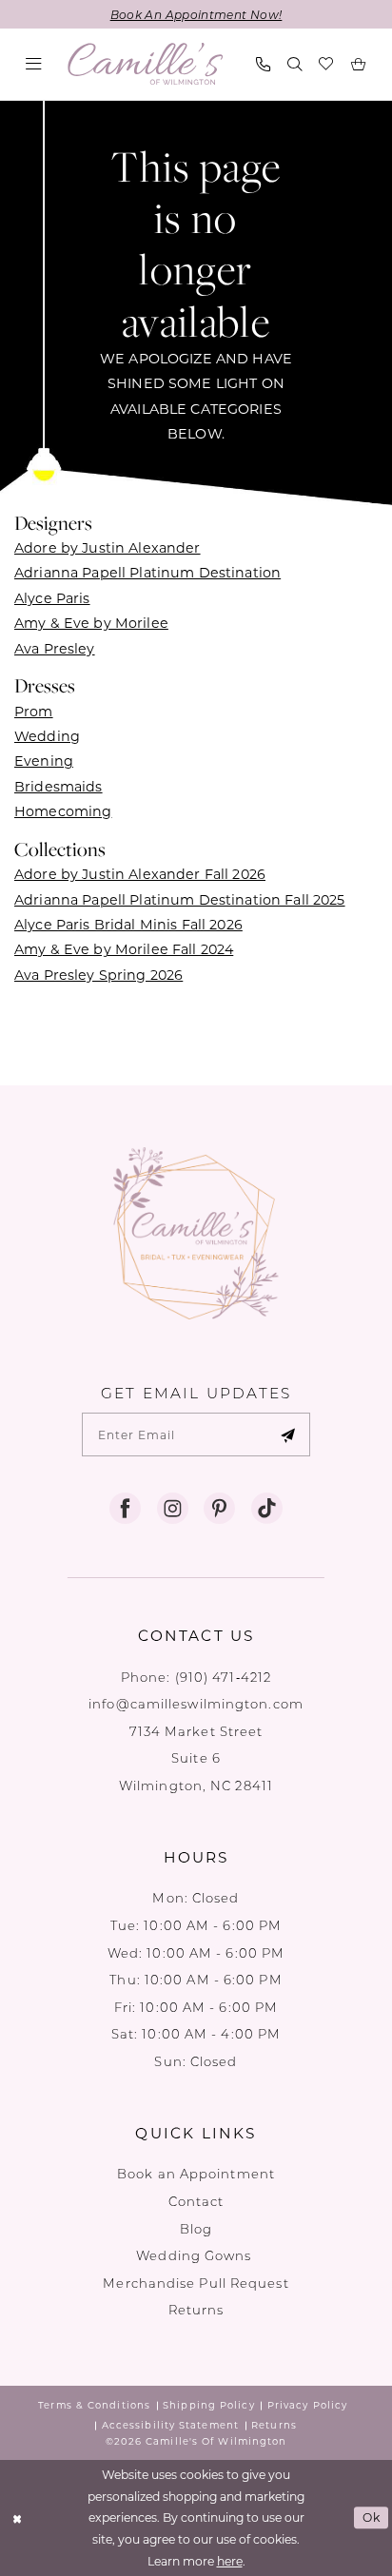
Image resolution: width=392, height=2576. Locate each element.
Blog (196, 2228)
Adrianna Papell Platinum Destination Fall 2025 (180, 899)
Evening (44, 761)
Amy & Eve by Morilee (91, 623)
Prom (34, 711)
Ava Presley (55, 648)
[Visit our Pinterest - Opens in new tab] (219, 1509)
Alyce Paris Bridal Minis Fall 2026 (128, 924)
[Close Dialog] (17, 2517)
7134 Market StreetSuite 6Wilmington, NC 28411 (196, 1758)
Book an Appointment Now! (196, 14)
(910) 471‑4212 (223, 1677)
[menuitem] (34, 64)
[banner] (146, 64)
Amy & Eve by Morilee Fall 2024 (124, 949)
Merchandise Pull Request (196, 2283)
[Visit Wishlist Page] (327, 64)
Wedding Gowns (196, 2255)
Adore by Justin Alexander (108, 547)
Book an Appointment (196, 2173)
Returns (196, 2309)
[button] (34, 64)
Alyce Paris (52, 598)
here (230, 2561)
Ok (372, 2517)
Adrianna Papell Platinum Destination (147, 572)
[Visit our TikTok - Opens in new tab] (267, 1509)
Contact (196, 2201)
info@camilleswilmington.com (196, 1703)
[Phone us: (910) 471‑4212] (263, 64)
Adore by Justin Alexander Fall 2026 (140, 874)
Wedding (47, 736)
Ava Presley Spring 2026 (98, 975)
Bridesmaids (59, 786)
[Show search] (294, 64)
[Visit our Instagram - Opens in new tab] (173, 1509)
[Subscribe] (287, 1434)
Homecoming (63, 811)
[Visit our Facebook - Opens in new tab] (125, 1509)
